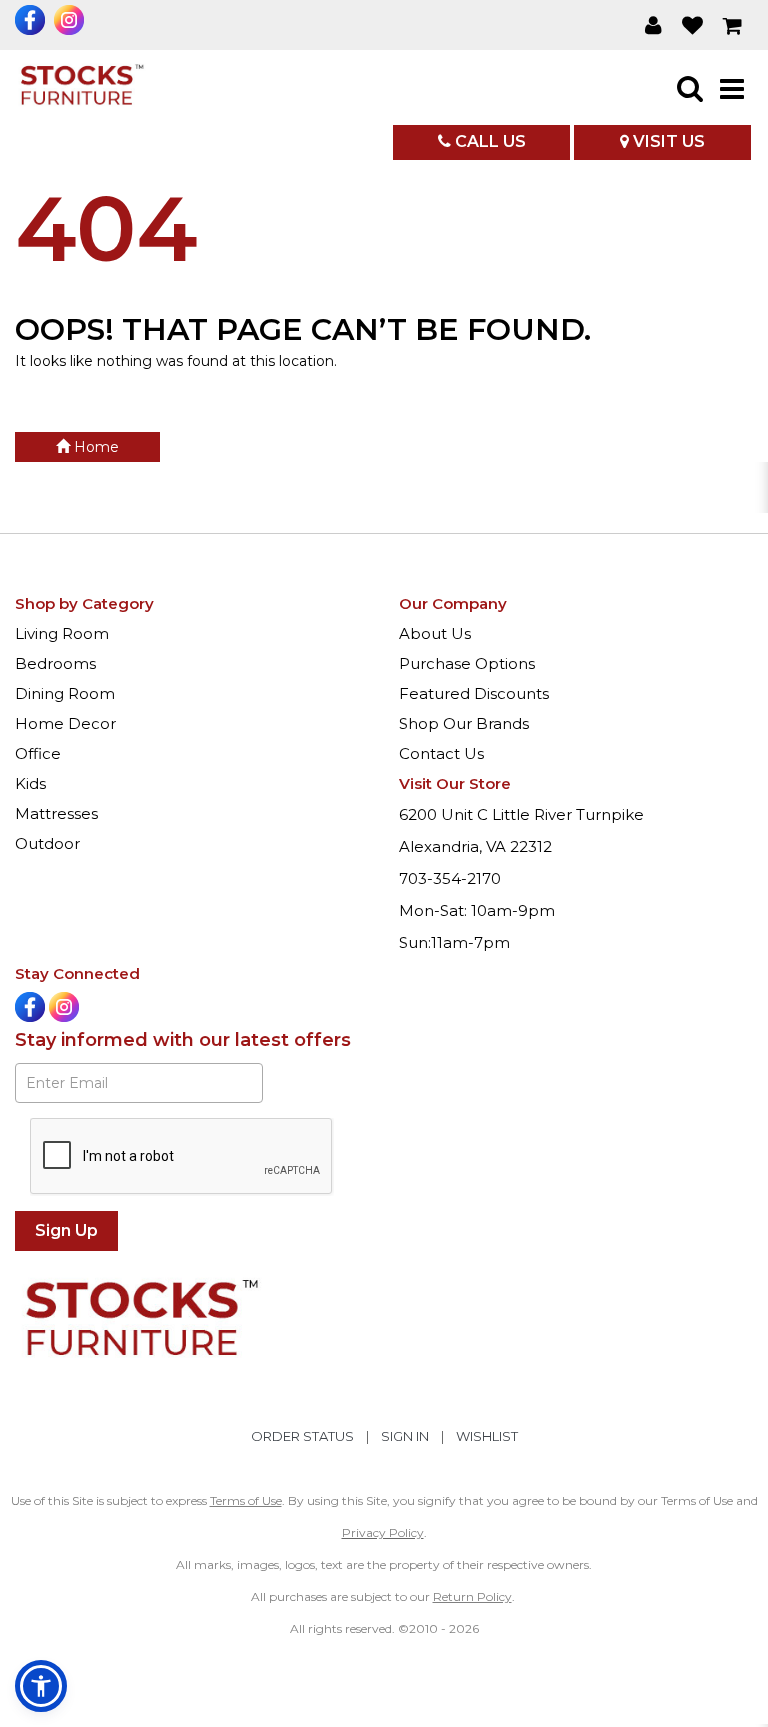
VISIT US (667, 141)
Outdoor (47, 843)
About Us (435, 633)
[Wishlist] (692, 25)
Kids (30, 783)
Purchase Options (467, 663)
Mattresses (56, 813)
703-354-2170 (450, 878)
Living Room (62, 633)
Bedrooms (55, 663)
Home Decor (65, 723)
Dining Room (65, 693)
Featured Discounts (474, 693)
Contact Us (441, 753)
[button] (653, 25)
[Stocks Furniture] (81, 87)
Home (94, 447)
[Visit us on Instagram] (71, 20)
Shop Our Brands (464, 723)
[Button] (732, 88)
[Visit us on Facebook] (32, 20)
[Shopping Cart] (733, 25)
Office (38, 753)
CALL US (488, 141)
